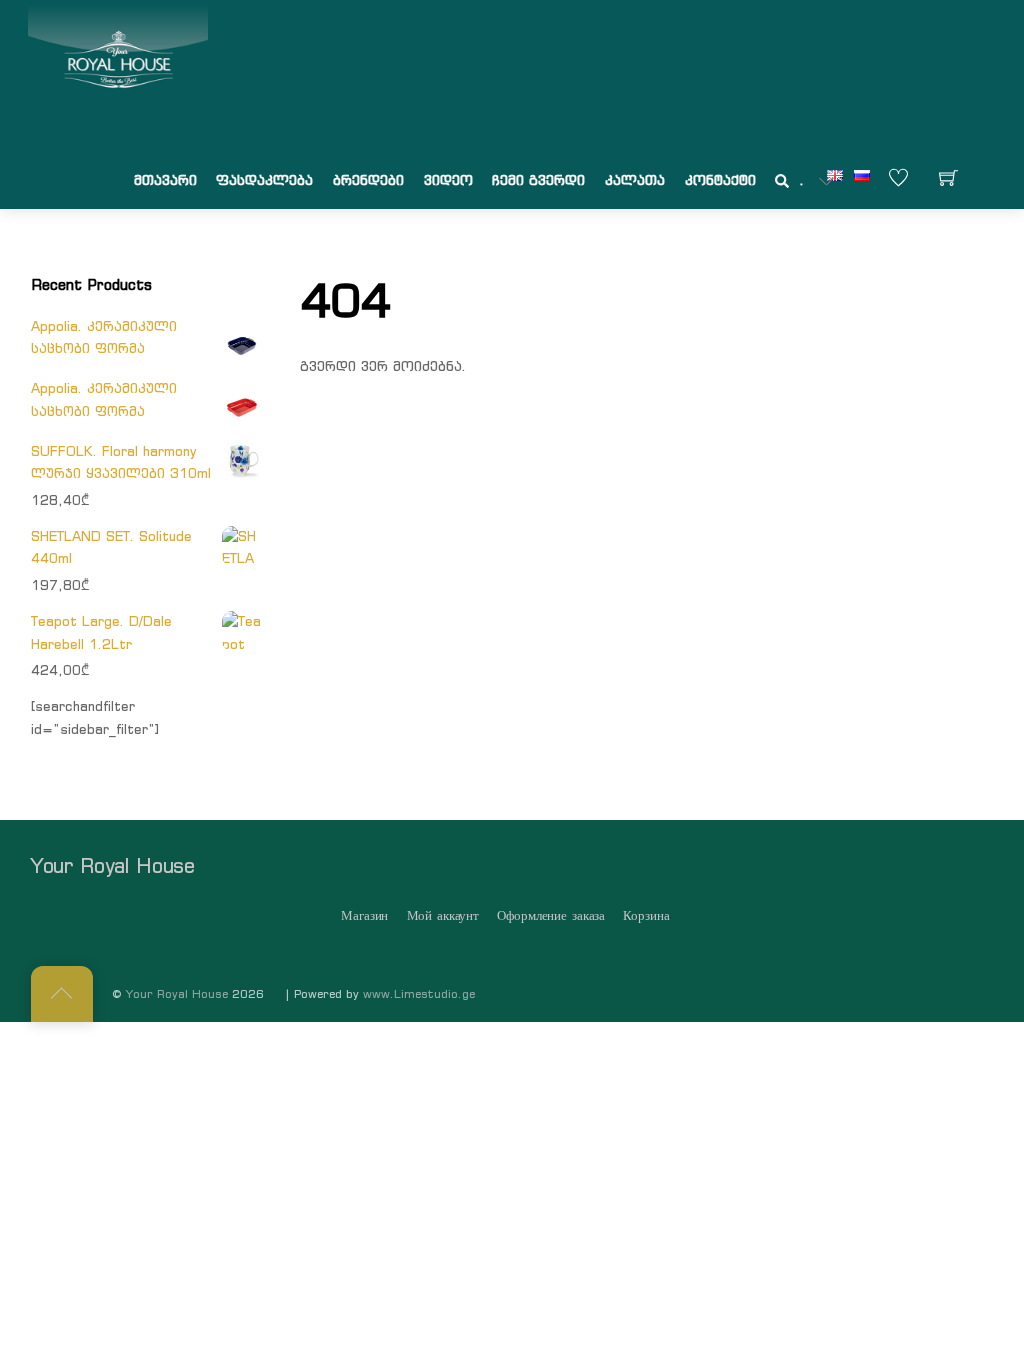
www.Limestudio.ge (419, 994)
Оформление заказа (551, 915)
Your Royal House (177, 994)
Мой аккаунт (443, 915)
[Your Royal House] (118, 61)
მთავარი (165, 180)
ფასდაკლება (264, 180)
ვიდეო (448, 180)
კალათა (635, 180)
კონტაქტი (720, 180)
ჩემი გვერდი (538, 180)
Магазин (364, 915)
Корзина (646, 915)
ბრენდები (368, 180)
